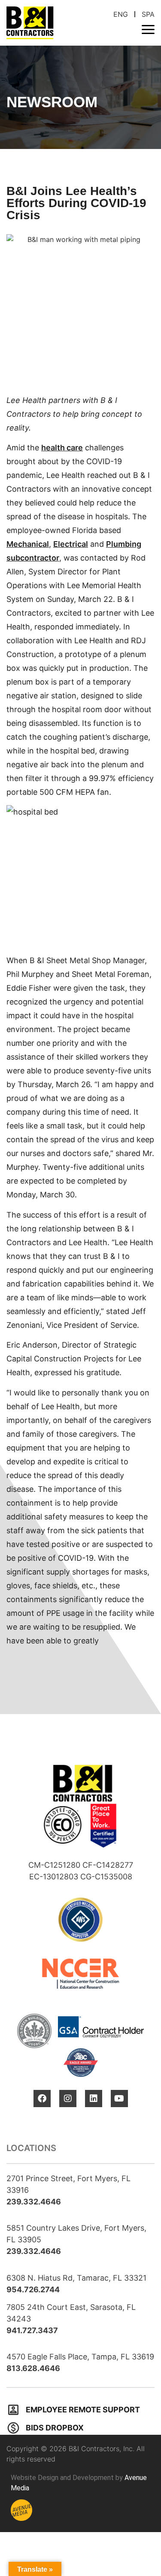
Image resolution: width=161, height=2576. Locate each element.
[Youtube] (119, 2099)
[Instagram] (68, 2099)
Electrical (71, 544)
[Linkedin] (94, 2099)
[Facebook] (42, 2099)
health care (62, 448)
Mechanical (28, 544)
